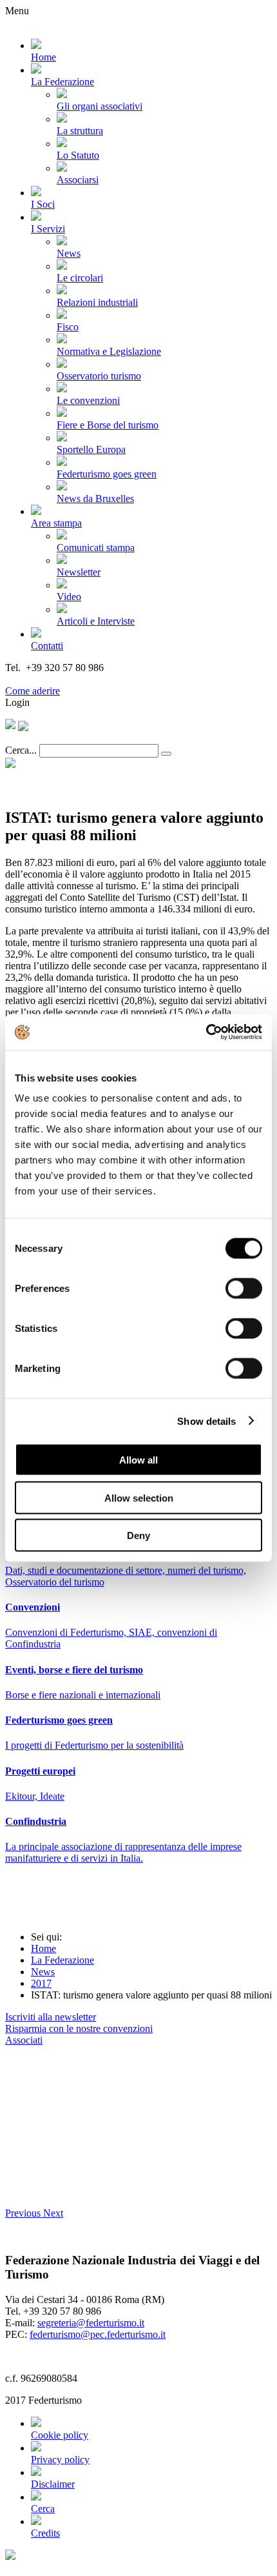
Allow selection (139, 1497)
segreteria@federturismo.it (91, 2323)
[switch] (244, 1289)
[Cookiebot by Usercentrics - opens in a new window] (206, 1032)
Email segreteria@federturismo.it (73, 679)
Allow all (138, 1460)
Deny (138, 1535)
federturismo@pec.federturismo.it (98, 2334)
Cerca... (21, 750)
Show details (206, 1421)
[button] (24, 2213)
